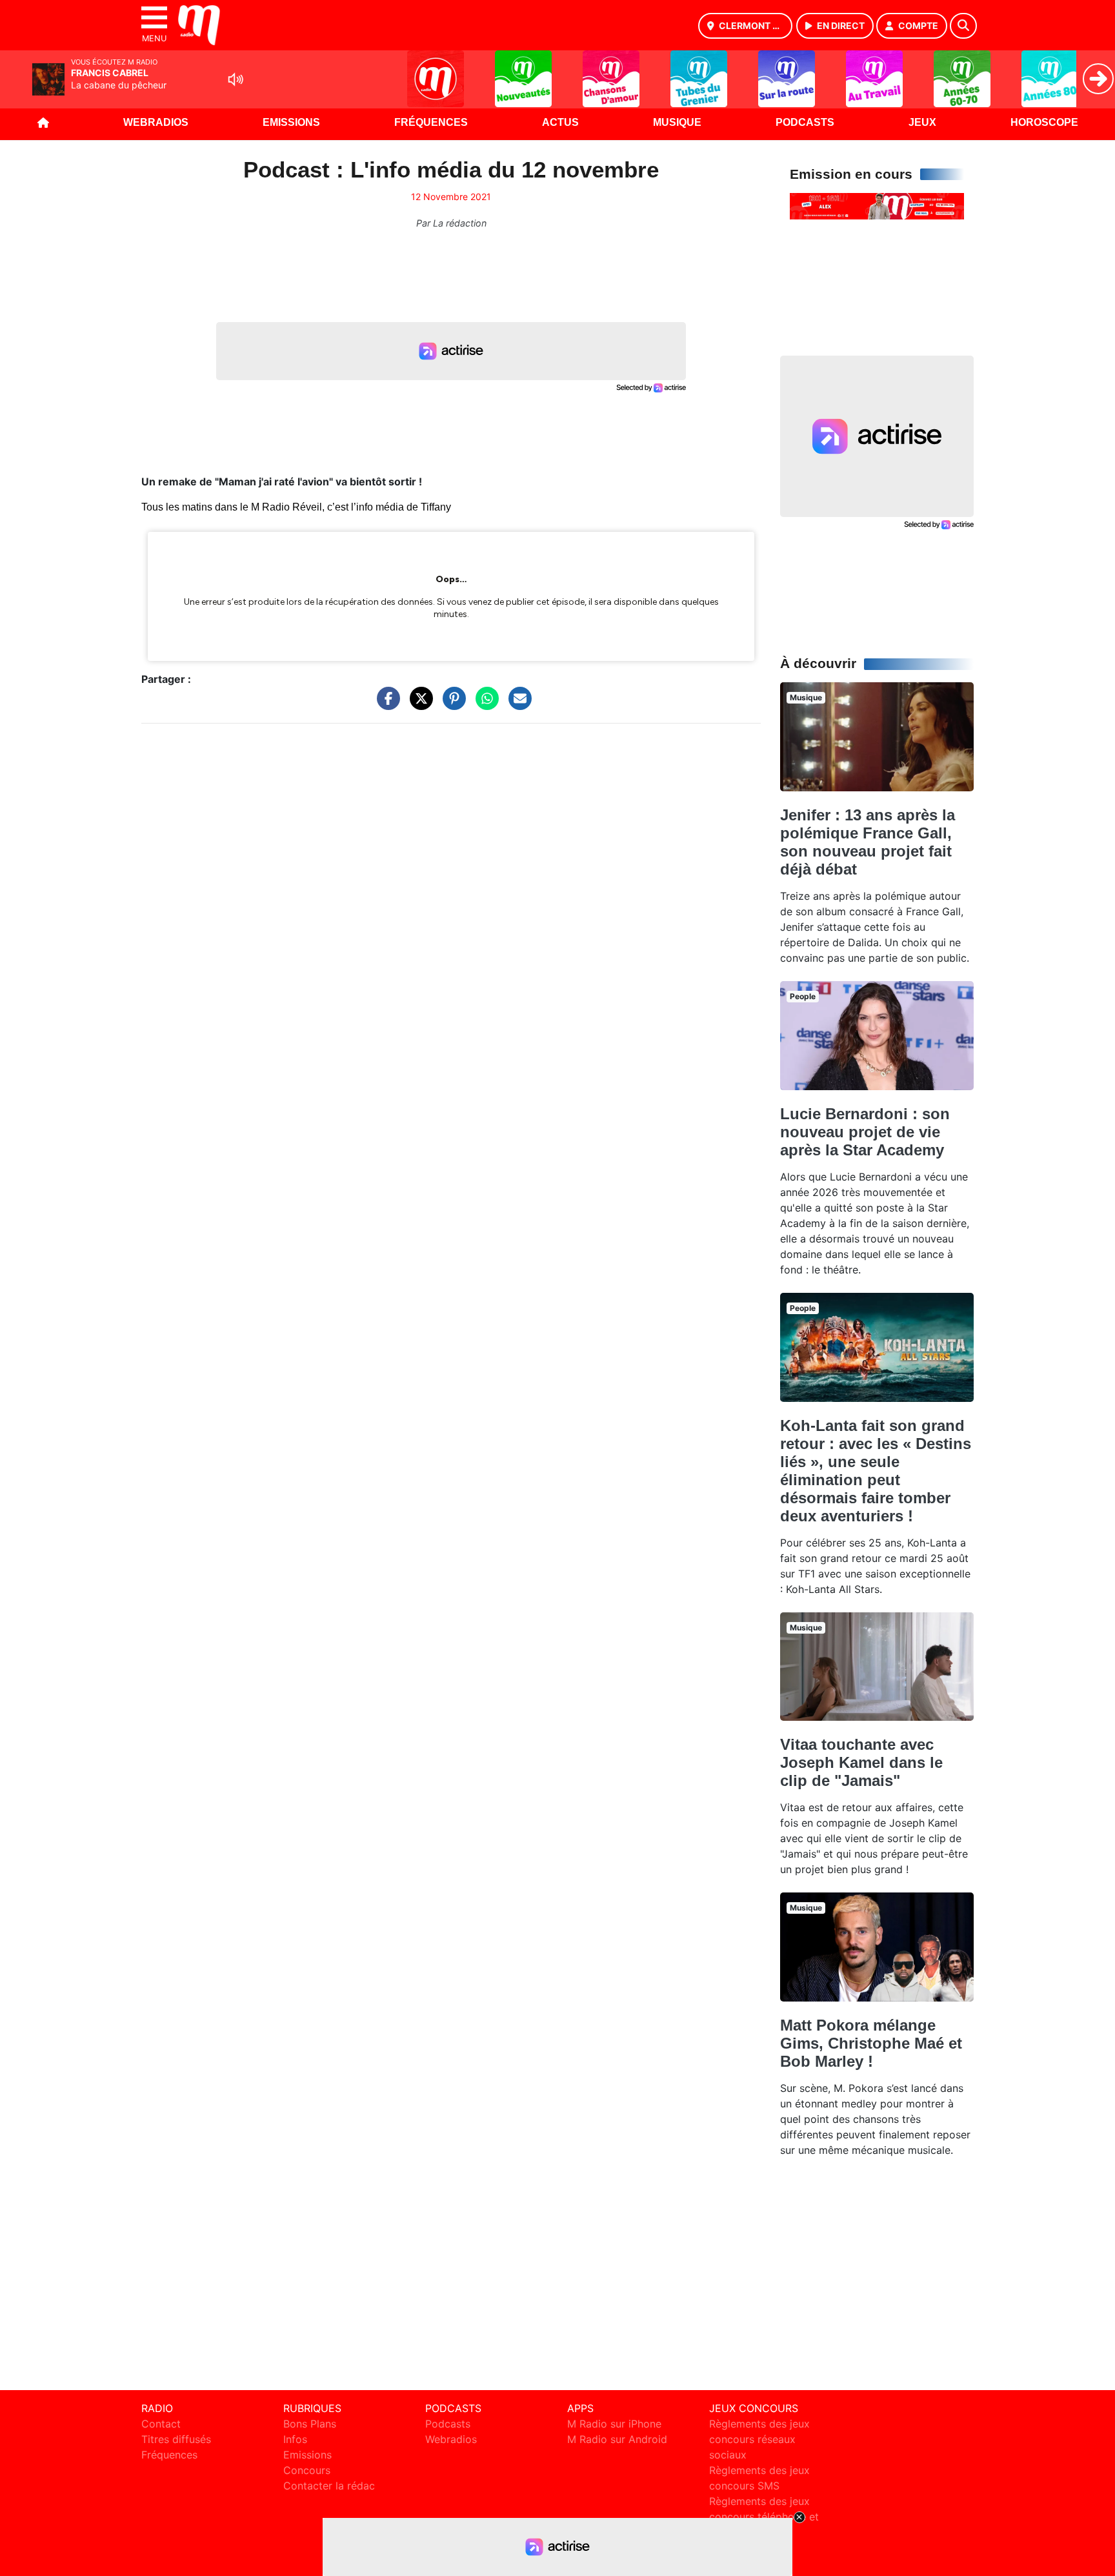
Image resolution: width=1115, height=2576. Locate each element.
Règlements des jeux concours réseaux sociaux (759, 2439)
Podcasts (805, 122)
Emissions (291, 122)
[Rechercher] (963, 26)
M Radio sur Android (617, 2439)
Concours (307, 2470)
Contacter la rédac (329, 2486)
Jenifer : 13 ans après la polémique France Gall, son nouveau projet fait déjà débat (868, 842)
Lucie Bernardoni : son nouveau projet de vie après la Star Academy (865, 1132)
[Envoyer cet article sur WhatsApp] (484, 705)
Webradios (156, 122)
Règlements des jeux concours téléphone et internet (764, 2517)
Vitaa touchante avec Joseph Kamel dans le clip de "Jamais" (861, 1762)
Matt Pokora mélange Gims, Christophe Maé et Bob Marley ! (871, 2043)
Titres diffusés (176, 2439)
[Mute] (236, 79)
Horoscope (1044, 122)
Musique (677, 122)
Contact (161, 2424)
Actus (560, 122)
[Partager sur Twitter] (418, 705)
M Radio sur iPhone (614, 2424)
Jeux (922, 122)
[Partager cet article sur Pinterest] (451, 705)
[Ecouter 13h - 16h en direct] (877, 205)
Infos (295, 2439)
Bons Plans (310, 2424)
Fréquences (431, 122)
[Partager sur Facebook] (385, 705)
